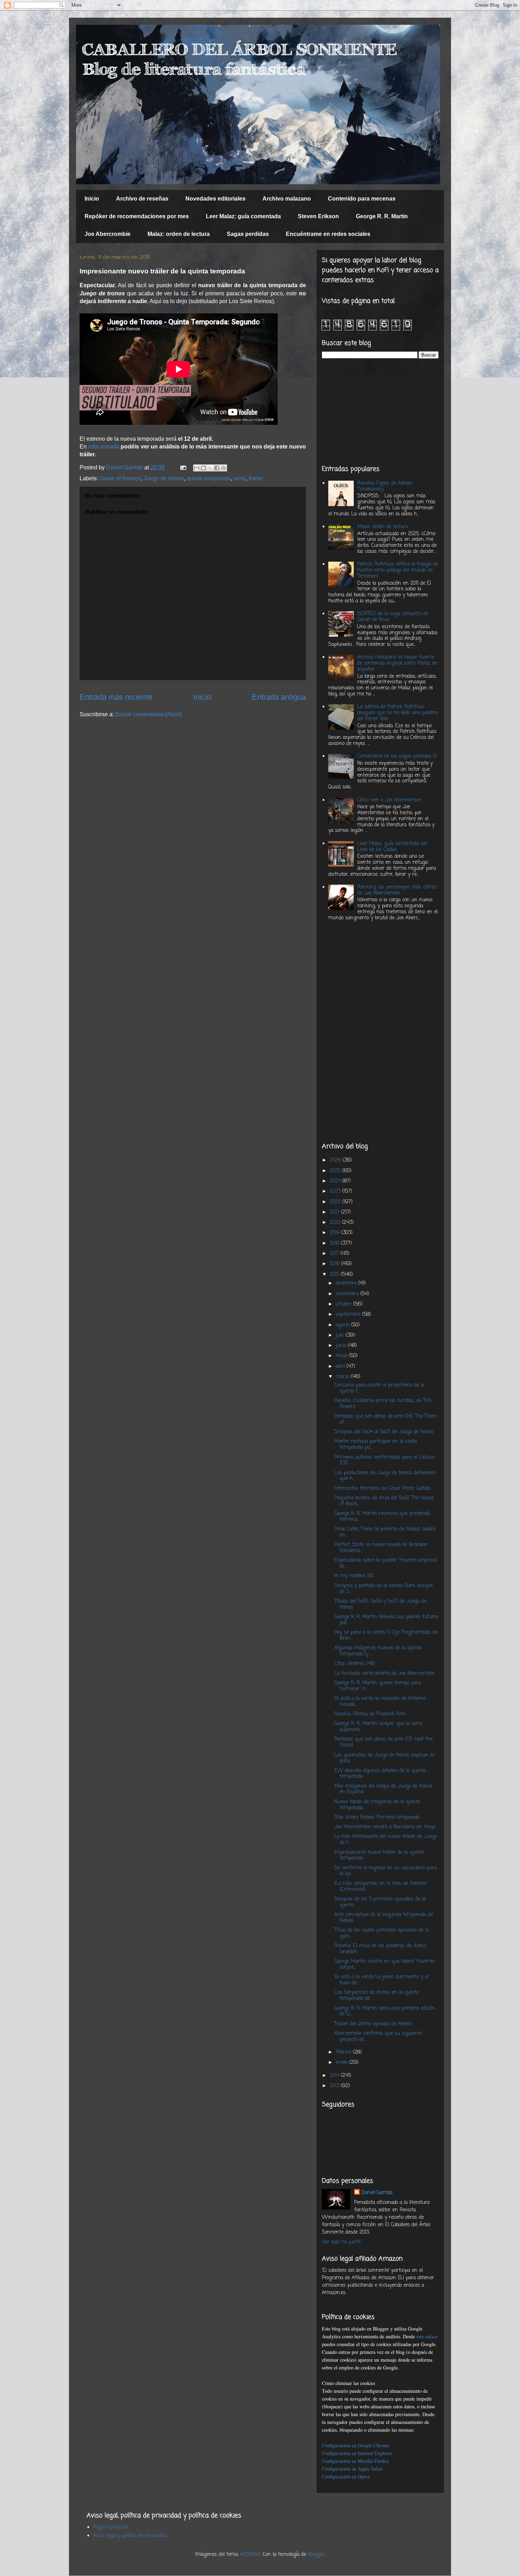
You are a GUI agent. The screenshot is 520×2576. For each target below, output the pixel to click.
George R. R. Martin (382, 216)
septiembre (349, 1315)
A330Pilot (250, 2555)
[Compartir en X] (210, 468)
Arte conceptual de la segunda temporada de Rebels (384, 1918)
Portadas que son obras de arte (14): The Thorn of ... (386, 1419)
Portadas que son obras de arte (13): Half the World (383, 1742)
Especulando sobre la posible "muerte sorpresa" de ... (386, 1563)
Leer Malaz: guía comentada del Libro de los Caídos (392, 847)
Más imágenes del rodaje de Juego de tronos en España (383, 1789)
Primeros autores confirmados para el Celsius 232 (384, 1460)
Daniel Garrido (377, 2193)
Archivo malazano (287, 199)
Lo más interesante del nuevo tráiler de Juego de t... (386, 1840)
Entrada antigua (279, 697)
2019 (336, 1233)
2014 (335, 2076)
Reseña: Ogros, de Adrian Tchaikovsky (385, 486)
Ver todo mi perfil (341, 2242)
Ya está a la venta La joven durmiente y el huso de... (381, 1980)
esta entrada (104, 447)
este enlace (427, 2336)
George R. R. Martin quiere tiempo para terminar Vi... (378, 1686)
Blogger (316, 2555)
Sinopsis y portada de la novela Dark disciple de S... (383, 1589)
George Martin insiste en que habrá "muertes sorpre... (385, 1964)
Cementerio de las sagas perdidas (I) (397, 756)
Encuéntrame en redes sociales (328, 234)
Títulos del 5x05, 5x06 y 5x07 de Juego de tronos (380, 1604)
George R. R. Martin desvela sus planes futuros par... (386, 1620)
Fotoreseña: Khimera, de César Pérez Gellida (382, 1489)
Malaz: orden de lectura (179, 234)
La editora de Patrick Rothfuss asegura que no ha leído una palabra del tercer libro (398, 713)
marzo (343, 1377)
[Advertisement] (380, 412)
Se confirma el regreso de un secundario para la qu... (385, 1871)
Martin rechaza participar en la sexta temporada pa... (375, 1445)
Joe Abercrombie (108, 234)
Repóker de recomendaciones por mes (137, 216)
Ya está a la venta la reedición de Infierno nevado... (380, 1702)
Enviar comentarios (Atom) (149, 714)
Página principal (111, 2527)
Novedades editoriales (215, 199)
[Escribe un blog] (203, 468)
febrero (344, 2052)
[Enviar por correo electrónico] (197, 468)
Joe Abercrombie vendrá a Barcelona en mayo (385, 1827)
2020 (336, 1223)
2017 (335, 1254)
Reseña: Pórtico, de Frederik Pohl (370, 1714)
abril (341, 1367)
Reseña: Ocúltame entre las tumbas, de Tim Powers (383, 1404)
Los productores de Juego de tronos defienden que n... (385, 1476)
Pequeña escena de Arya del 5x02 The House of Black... (384, 1501)
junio (342, 1346)
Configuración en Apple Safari (353, 2469)
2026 (336, 1160)
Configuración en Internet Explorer (357, 2453)
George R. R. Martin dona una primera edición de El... (385, 2011)
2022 (336, 1202)
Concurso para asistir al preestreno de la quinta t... (379, 1388)
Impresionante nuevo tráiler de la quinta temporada (379, 1856)
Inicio (92, 199)
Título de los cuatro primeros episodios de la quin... (382, 1933)
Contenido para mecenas (362, 199)
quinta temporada (209, 478)
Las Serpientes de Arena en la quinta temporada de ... (376, 1996)
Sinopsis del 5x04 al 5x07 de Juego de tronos (384, 1432)
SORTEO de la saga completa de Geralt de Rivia (393, 617)
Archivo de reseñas (142, 199)
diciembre (347, 1283)
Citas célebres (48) (355, 1664)
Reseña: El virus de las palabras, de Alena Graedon (380, 1949)
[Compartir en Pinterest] (224, 468)
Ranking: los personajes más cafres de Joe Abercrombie (397, 890)
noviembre (348, 1294)
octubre (345, 1304)
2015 (335, 1275)
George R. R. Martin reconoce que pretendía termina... (382, 1517)
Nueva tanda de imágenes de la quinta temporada (377, 1805)
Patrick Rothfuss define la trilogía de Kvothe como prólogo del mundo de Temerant (398, 570)
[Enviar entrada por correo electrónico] (183, 467)
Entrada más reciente (116, 697)
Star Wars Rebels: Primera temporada (377, 1817)
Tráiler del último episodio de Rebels (373, 2024)
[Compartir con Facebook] (217, 468)
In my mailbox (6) (354, 1576)
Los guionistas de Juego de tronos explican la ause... (384, 1758)
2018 (335, 1243)
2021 (335, 1212)
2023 (336, 1191)
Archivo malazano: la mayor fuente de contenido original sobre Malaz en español (397, 663)
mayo (342, 1356)
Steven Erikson (318, 216)
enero (343, 2063)
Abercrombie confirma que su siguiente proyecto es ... (378, 2037)
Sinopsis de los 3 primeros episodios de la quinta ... (380, 1902)
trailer (256, 478)
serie (240, 478)
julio (341, 1335)
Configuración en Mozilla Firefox (355, 2461)
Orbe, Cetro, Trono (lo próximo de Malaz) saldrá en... (385, 1532)
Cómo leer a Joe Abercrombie (389, 800)
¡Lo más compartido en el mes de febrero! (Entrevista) (381, 1887)
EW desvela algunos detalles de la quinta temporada (380, 1774)
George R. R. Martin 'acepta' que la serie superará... (378, 1727)
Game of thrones (120, 478)
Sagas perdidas (248, 234)
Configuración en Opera (346, 2476)
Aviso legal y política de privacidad (130, 2536)
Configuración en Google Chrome (356, 2445)
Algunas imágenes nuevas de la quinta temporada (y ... (378, 1651)
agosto (343, 1325)
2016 (336, 1264)
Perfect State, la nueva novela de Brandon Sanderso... (381, 1548)
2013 (335, 2086)
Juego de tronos (164, 478)
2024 (336, 1181)
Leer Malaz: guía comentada (243, 216)
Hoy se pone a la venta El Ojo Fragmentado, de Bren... (386, 1636)
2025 (336, 1171)
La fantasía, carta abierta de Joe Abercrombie (384, 1674)
